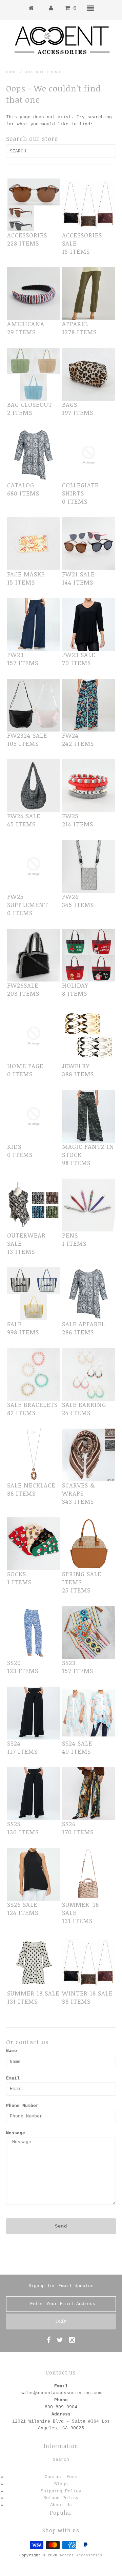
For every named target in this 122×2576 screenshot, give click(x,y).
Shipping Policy (61, 2491)
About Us (61, 2505)
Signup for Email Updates (61, 2286)
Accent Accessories (81, 2555)
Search (61, 2460)
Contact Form (61, 2477)
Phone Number (22, 2106)
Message (16, 2133)
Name (12, 2051)
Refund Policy (61, 2498)
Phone (61, 2400)
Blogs (61, 2484)
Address (61, 2414)
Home (12, 72)
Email (13, 2078)
